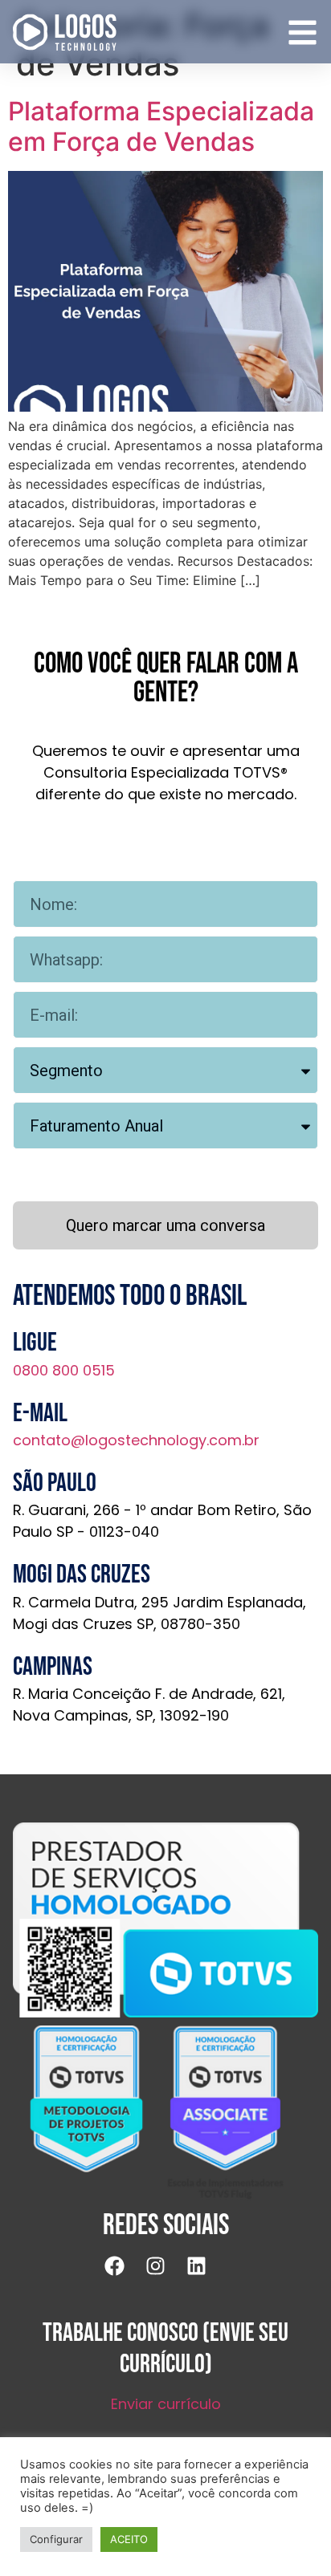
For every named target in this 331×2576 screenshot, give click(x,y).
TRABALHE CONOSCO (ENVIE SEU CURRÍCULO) (165, 2348)
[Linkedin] (206, 2276)
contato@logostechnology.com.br (136, 1440)
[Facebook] (125, 2276)
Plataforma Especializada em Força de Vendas (161, 126)
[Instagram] (165, 2276)
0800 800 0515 (64, 1370)
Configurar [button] (56, 2539)
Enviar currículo (166, 2404)
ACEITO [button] (129, 2539)
